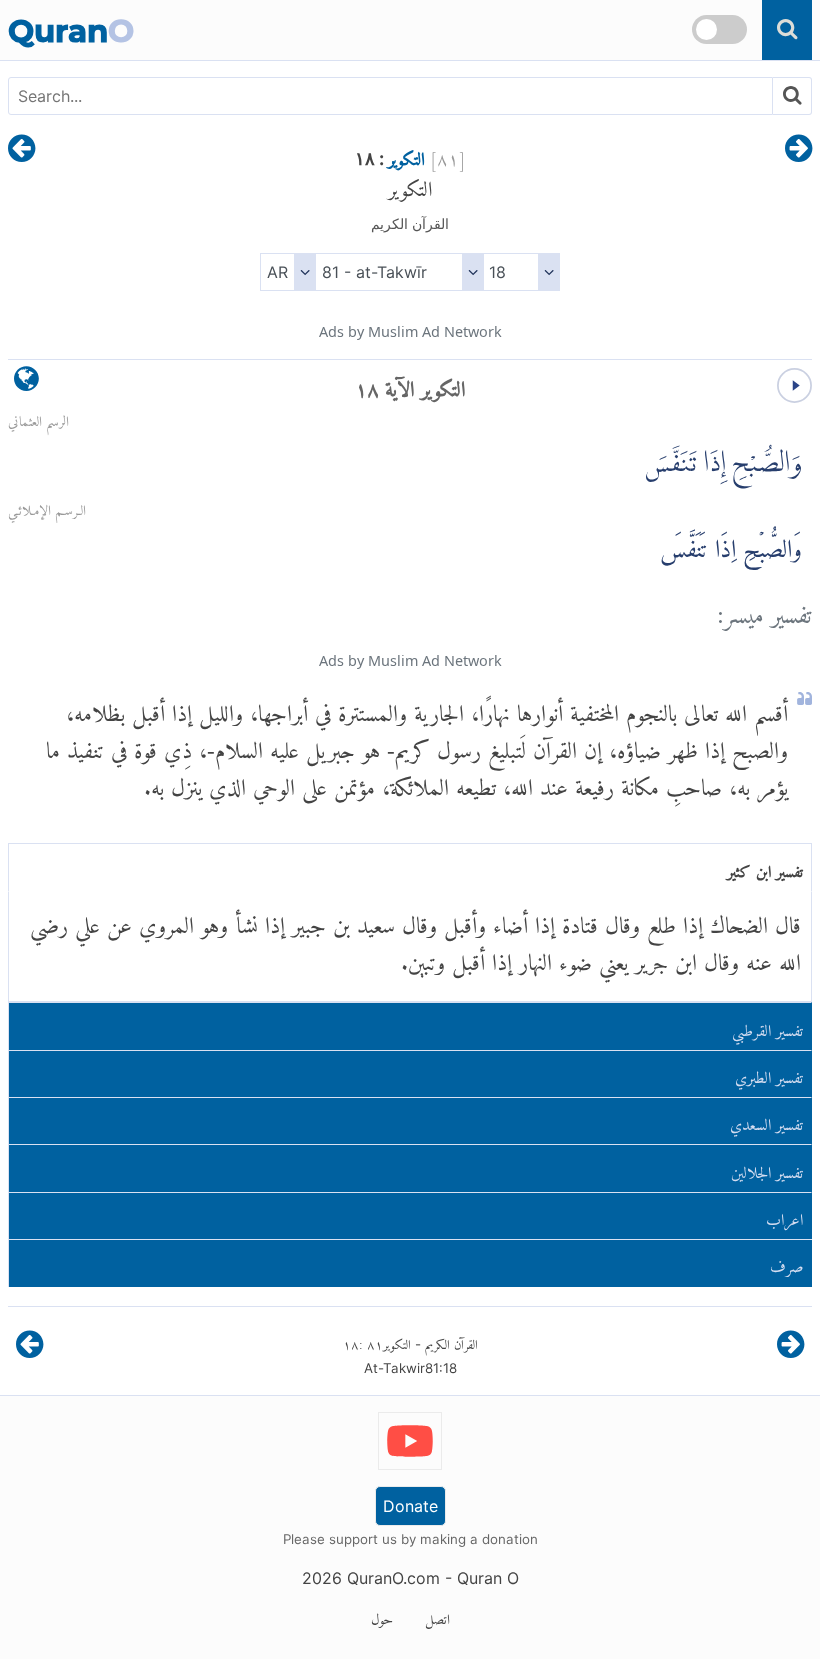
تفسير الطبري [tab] (769, 1073)
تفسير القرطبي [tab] (767, 1026)
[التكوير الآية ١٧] (798, 150)
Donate (410, 1506)
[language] (26, 383)
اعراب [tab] (784, 1215)
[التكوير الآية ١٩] (21, 150)
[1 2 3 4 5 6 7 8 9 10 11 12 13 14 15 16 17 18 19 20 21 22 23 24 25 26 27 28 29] (521, 272)
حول (382, 1616)
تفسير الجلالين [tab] (767, 1168)
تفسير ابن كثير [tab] (765, 867)
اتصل (437, 1616)
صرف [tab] (787, 1262)
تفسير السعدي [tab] (766, 1120)
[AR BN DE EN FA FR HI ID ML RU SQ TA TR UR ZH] (287, 272)
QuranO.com (393, 1578)
